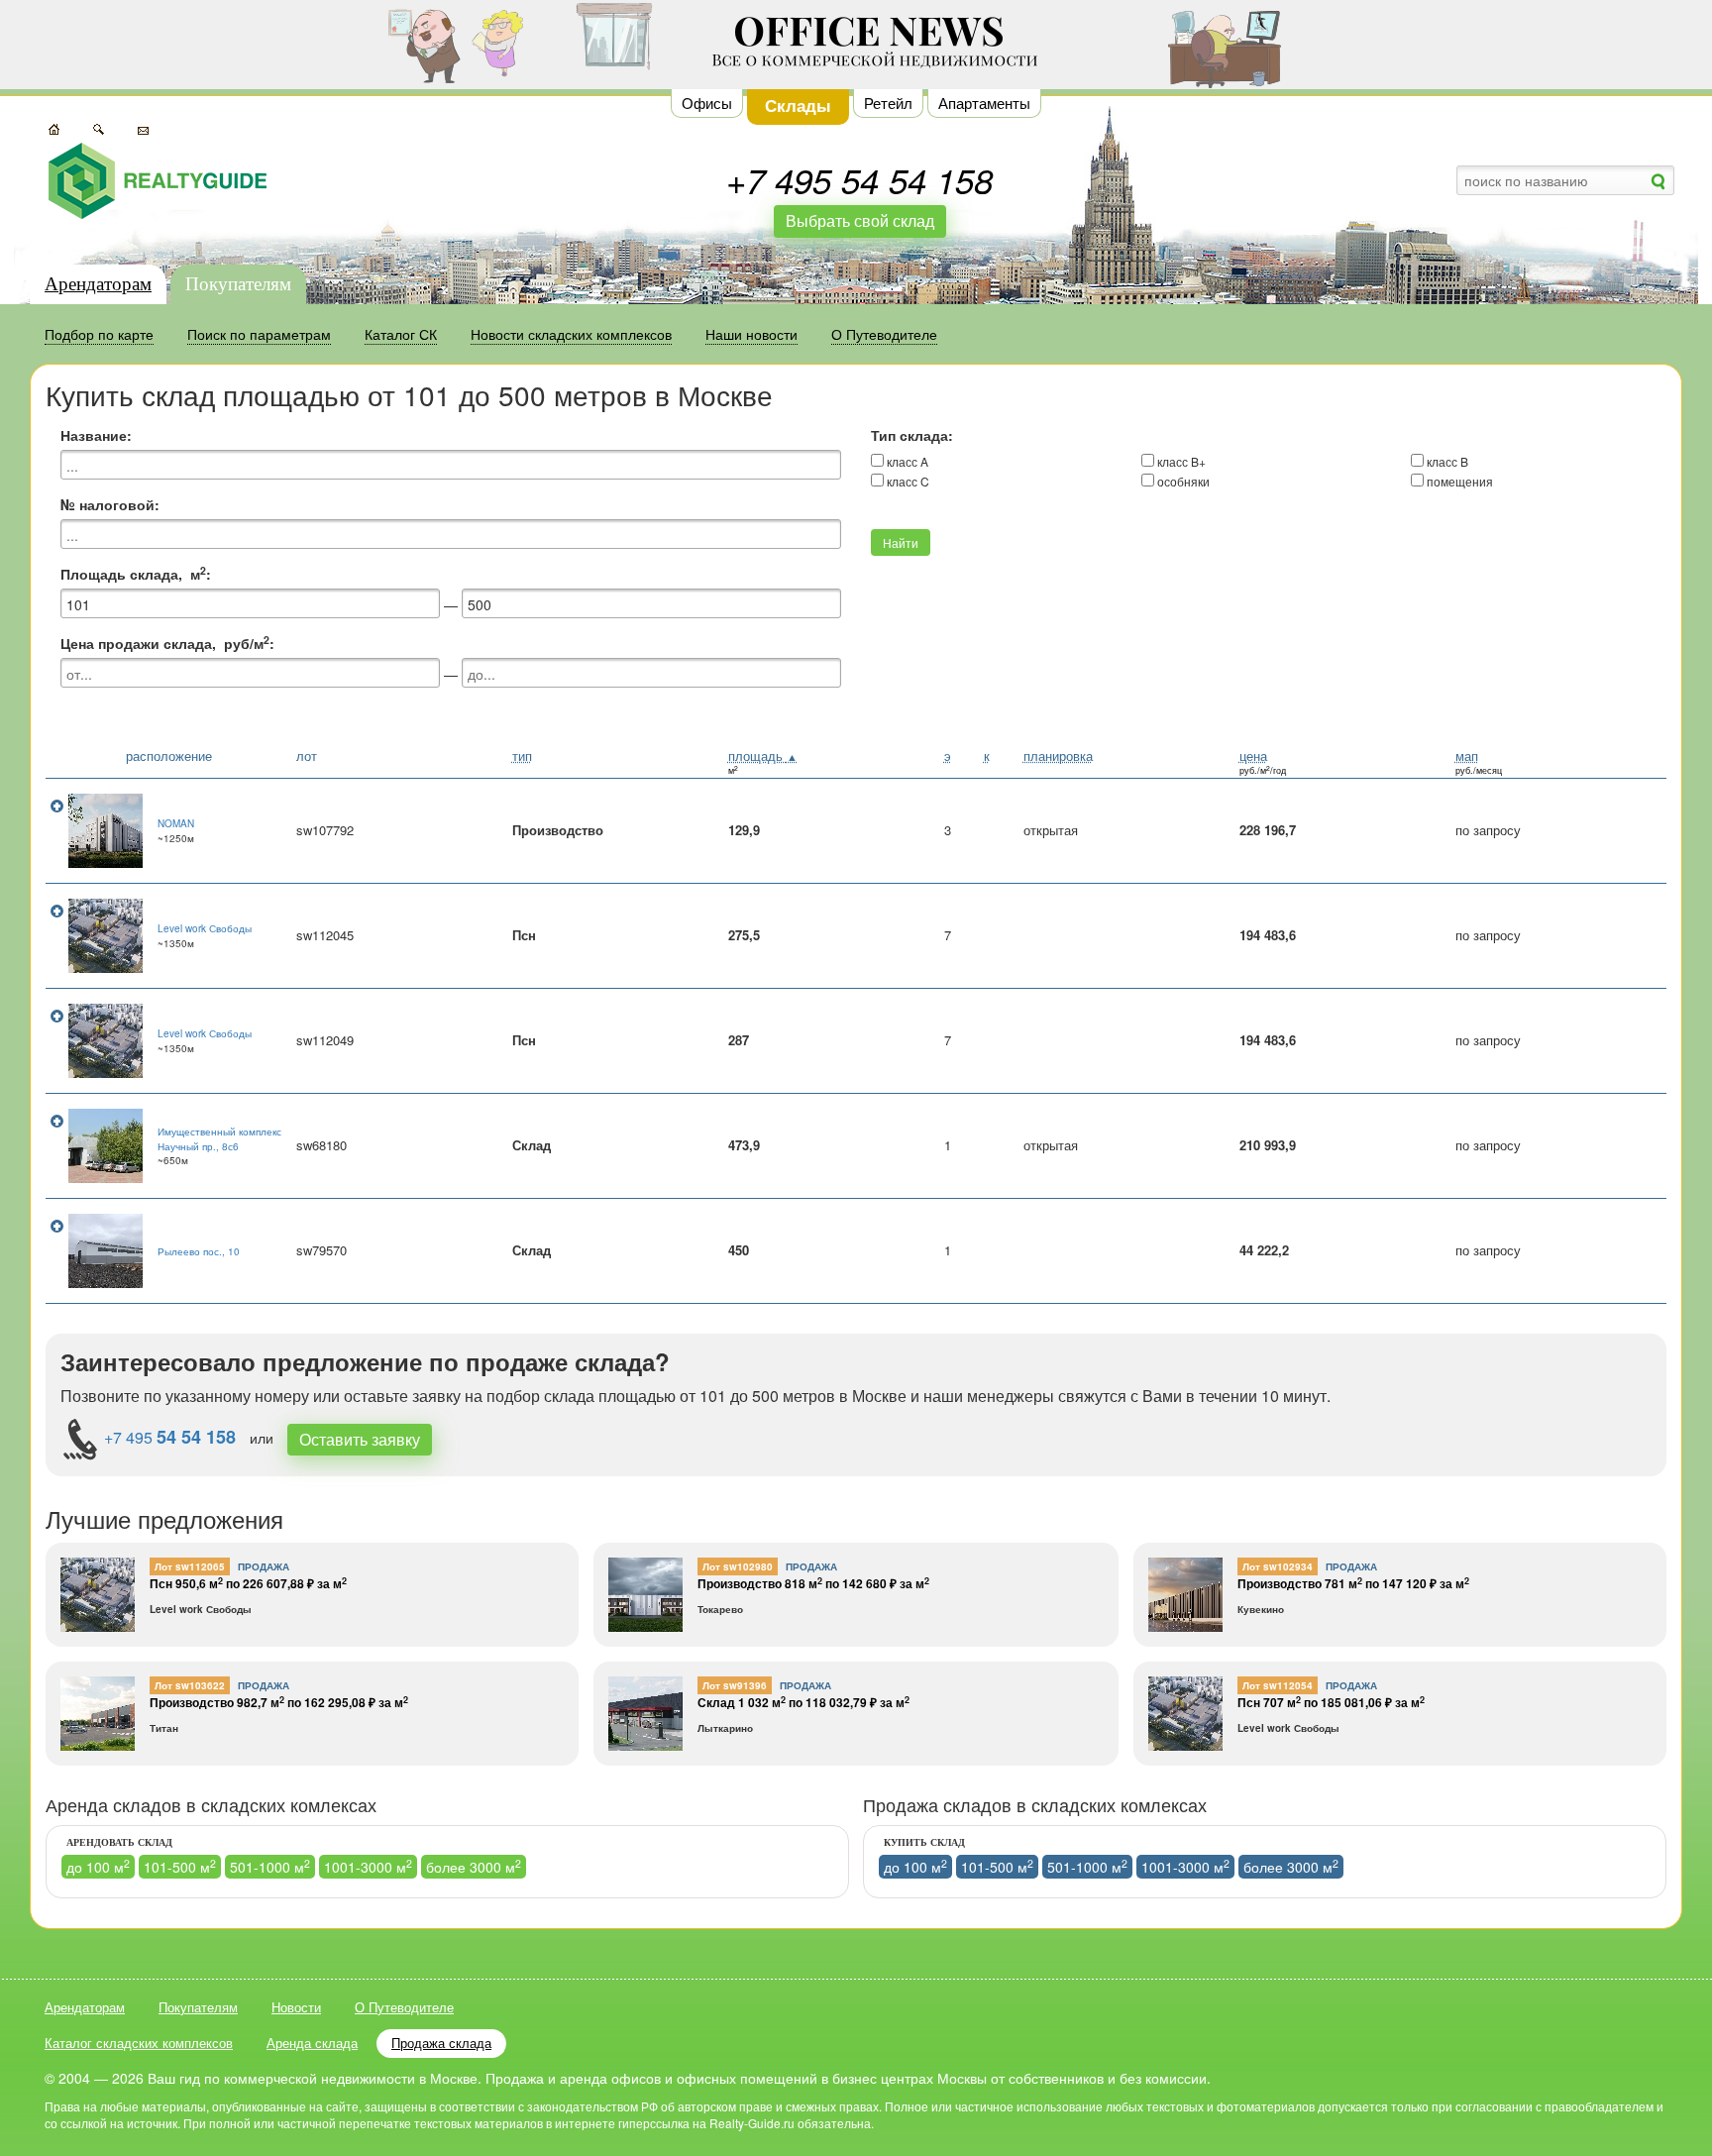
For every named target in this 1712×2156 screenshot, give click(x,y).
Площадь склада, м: (136, 574)
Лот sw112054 (1278, 1685)
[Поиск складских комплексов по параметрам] (99, 128)
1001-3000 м (368, 1866)
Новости (296, 2007)
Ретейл (888, 103)
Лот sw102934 (1278, 1566)
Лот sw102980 (738, 1566)
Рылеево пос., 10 (199, 1251)
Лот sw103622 (190, 1685)
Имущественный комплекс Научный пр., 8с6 (219, 1138)
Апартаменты (984, 103)
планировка (1058, 755)
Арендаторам (98, 284)
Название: (96, 435)
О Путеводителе (404, 2007)
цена (1253, 755)
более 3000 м (474, 1866)
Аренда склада (312, 2043)
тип (522, 755)
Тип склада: (912, 435)
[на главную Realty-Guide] (158, 181)
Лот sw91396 (735, 1685)
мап (1467, 755)
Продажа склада (441, 2043)
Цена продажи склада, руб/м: (167, 643)
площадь (763, 755)
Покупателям (238, 284)
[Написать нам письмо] (143, 128)
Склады (798, 105)
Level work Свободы (205, 928)
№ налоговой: (110, 504)
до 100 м (98, 1866)
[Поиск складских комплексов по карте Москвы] (54, 128)
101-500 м (180, 1866)
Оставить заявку (360, 1439)
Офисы (707, 103)
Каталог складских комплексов (139, 2043)
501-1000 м (270, 1866)
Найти (901, 542)
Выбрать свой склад (860, 220)
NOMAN (176, 823)
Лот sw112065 (190, 1566)
